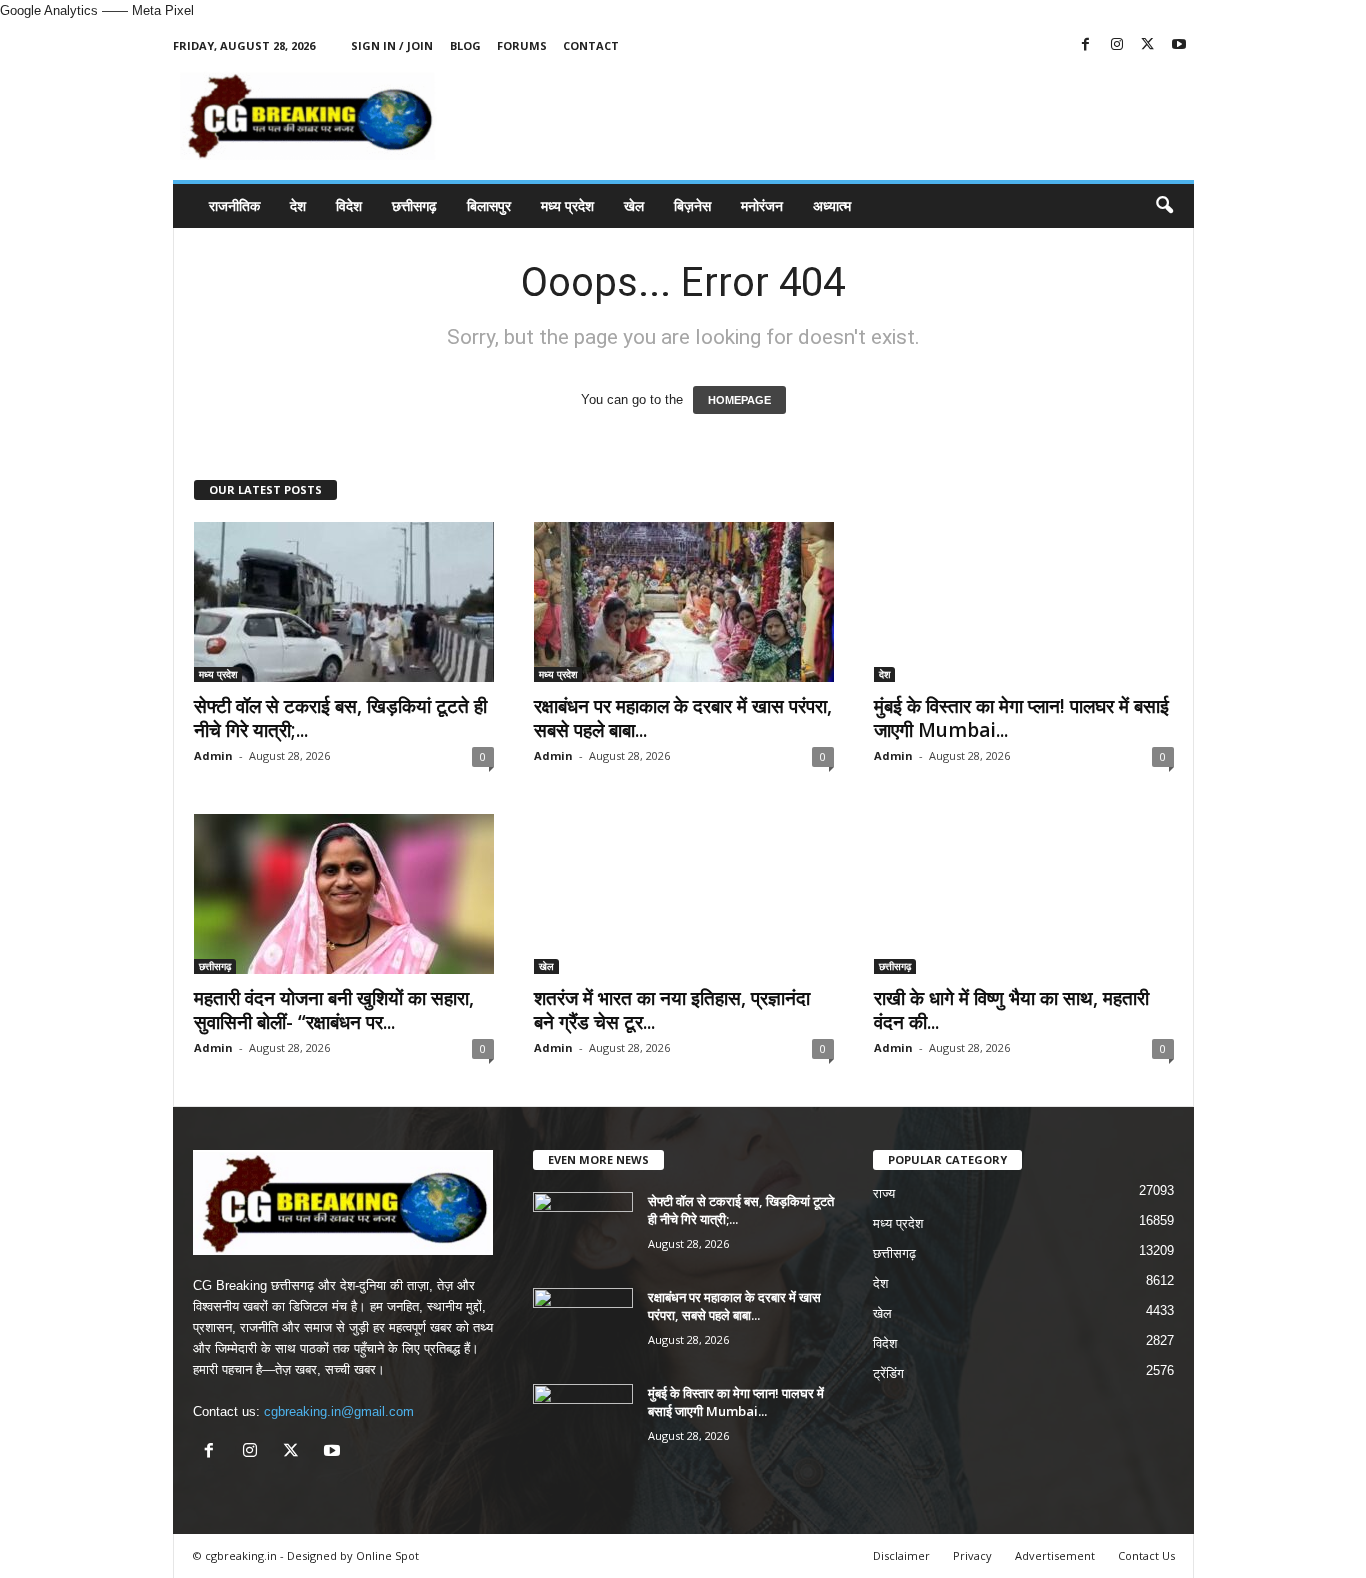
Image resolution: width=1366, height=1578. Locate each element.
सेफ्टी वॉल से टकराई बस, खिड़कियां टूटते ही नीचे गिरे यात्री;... (340, 718)
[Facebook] (1086, 45)
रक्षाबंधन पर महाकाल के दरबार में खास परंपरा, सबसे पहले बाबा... (683, 718)
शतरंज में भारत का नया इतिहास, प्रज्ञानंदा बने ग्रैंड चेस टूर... (672, 1010)
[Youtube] (1179, 45)
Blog (465, 45)
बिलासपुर (489, 205)
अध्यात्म (832, 205)
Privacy (972, 1555)
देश (298, 205)
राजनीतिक (234, 205)
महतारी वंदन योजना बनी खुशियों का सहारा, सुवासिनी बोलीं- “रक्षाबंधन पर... (334, 1010)
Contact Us (1146, 1555)
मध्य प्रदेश (567, 205)
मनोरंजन (762, 205)
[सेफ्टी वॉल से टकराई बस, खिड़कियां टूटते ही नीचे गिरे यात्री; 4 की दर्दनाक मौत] (344, 602)
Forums (522, 45)
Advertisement (1055, 1555)
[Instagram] (1117, 45)
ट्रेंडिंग (888, 1373)
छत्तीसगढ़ (414, 205)
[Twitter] (1148, 45)
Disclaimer (901, 1555)
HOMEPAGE (739, 400)
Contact (591, 45)
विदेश (349, 205)
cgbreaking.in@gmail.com (339, 1411)
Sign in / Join (392, 45)
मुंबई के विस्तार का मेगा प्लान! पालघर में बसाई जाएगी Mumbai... (1021, 718)
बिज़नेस (692, 205)
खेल (634, 205)
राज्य (884, 1193)
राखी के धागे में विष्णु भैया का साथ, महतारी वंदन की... (1011, 1010)
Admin (213, 755)
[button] (1164, 206)
